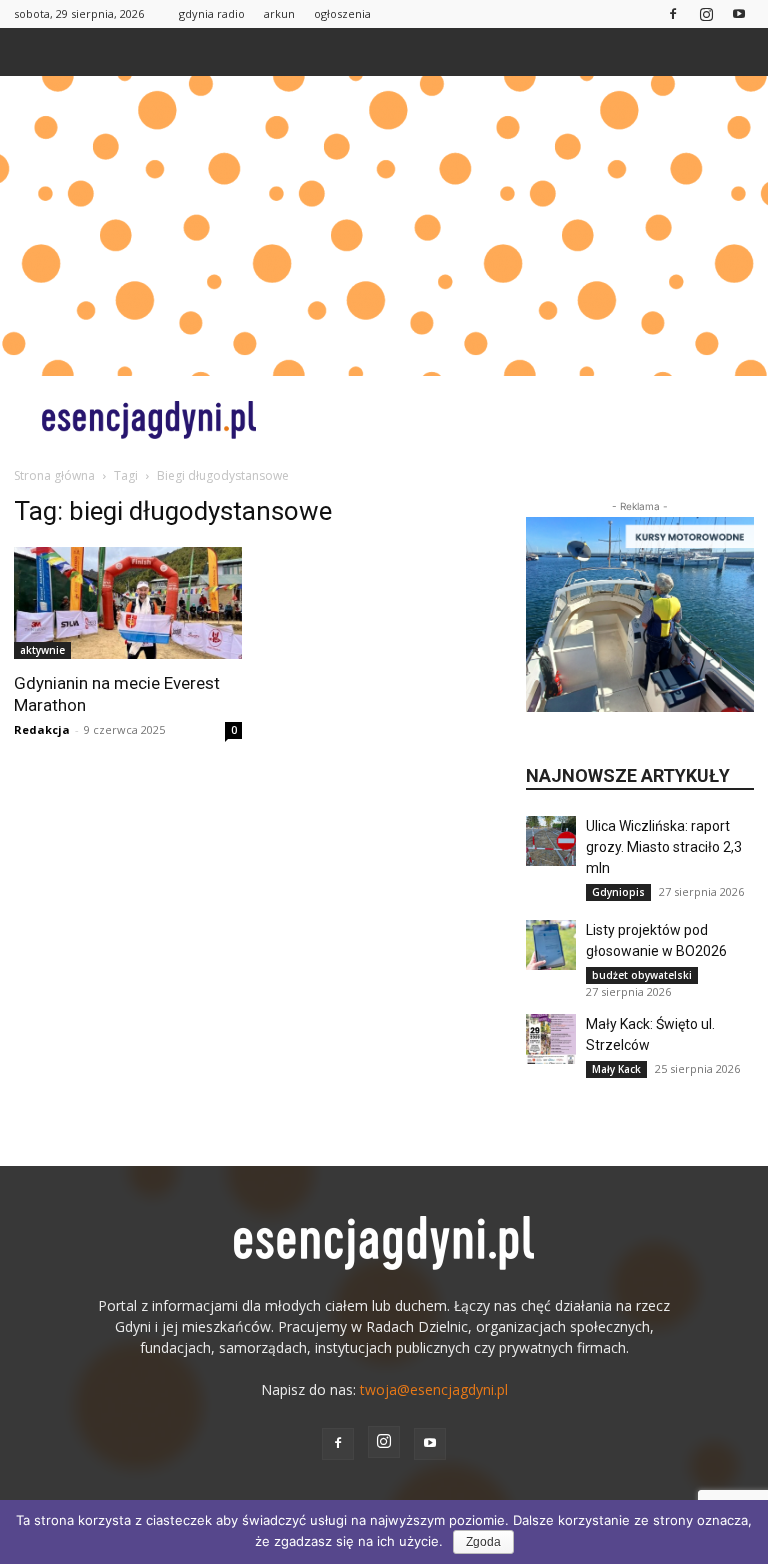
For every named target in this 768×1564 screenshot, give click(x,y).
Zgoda (483, 1542)
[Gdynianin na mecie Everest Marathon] (128, 603)
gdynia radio (212, 13)
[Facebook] (673, 13)
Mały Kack (616, 1069)
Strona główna (54, 475)
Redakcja (42, 729)
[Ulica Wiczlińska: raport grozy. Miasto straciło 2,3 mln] (551, 841)
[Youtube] (739, 13)
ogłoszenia (342, 13)
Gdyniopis (618, 892)
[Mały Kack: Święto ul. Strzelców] (551, 1039)
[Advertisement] (384, 226)
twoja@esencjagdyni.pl (434, 1389)
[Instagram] (706, 13)
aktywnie (42, 650)
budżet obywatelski (642, 975)
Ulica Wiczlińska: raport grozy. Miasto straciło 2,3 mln (664, 847)
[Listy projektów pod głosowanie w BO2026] (551, 945)
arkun (279, 13)
